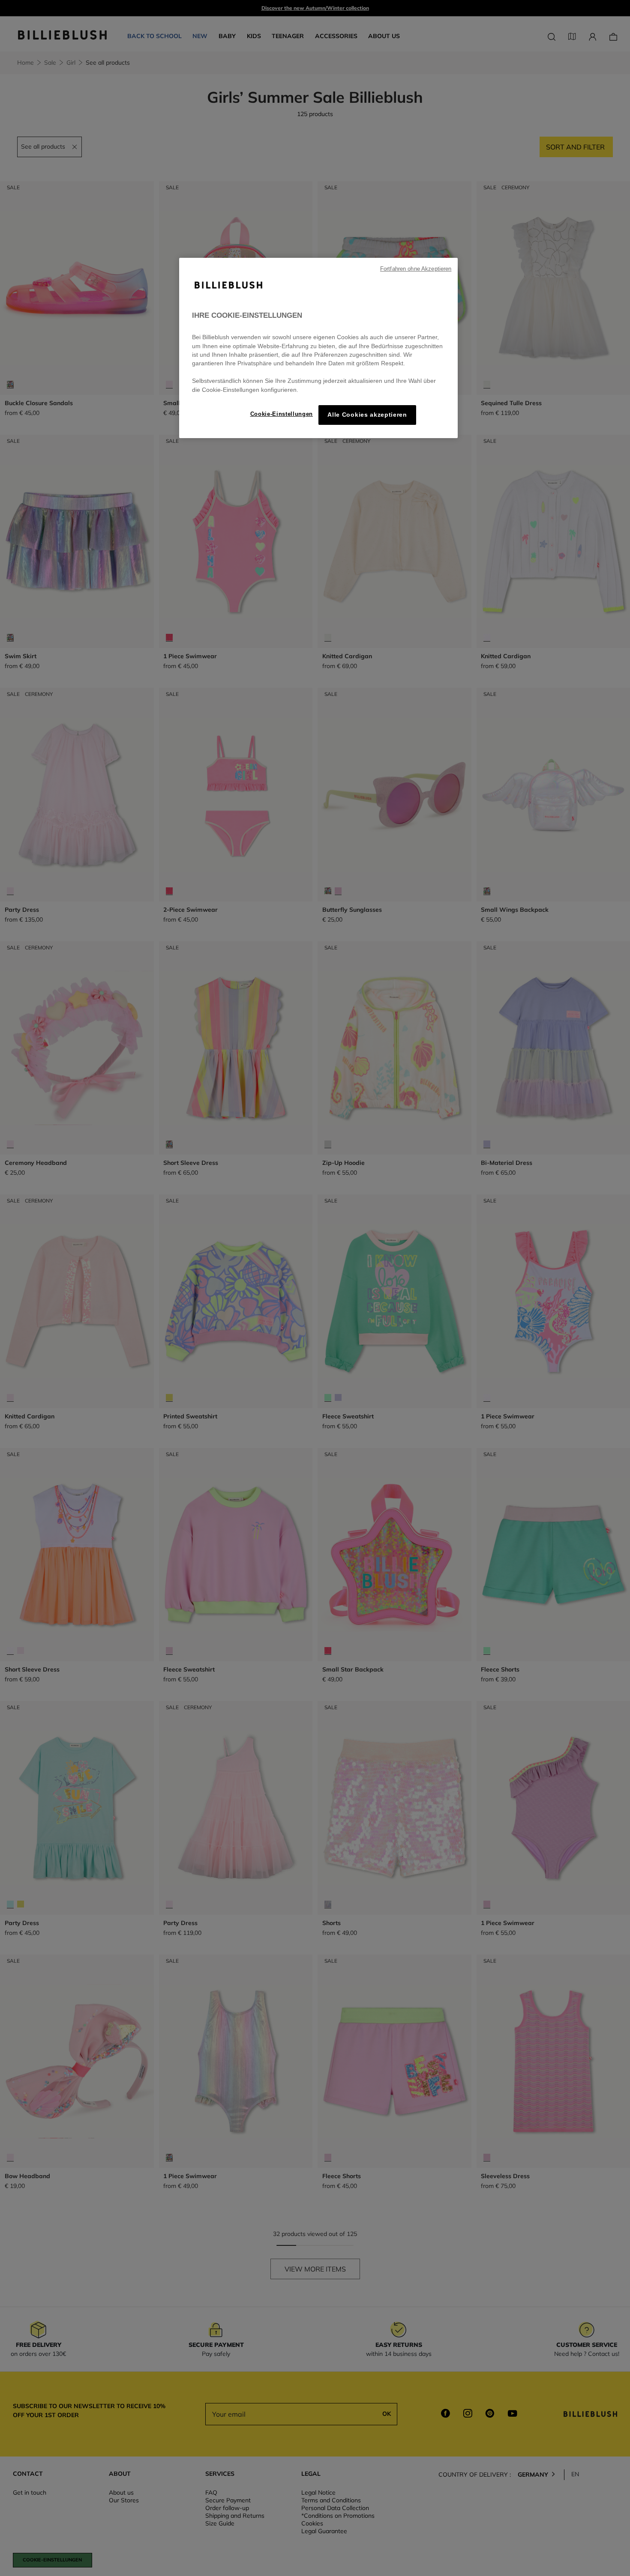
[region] (318, 348)
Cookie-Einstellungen (282, 414)
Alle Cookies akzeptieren (367, 415)
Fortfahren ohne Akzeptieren (416, 269)
